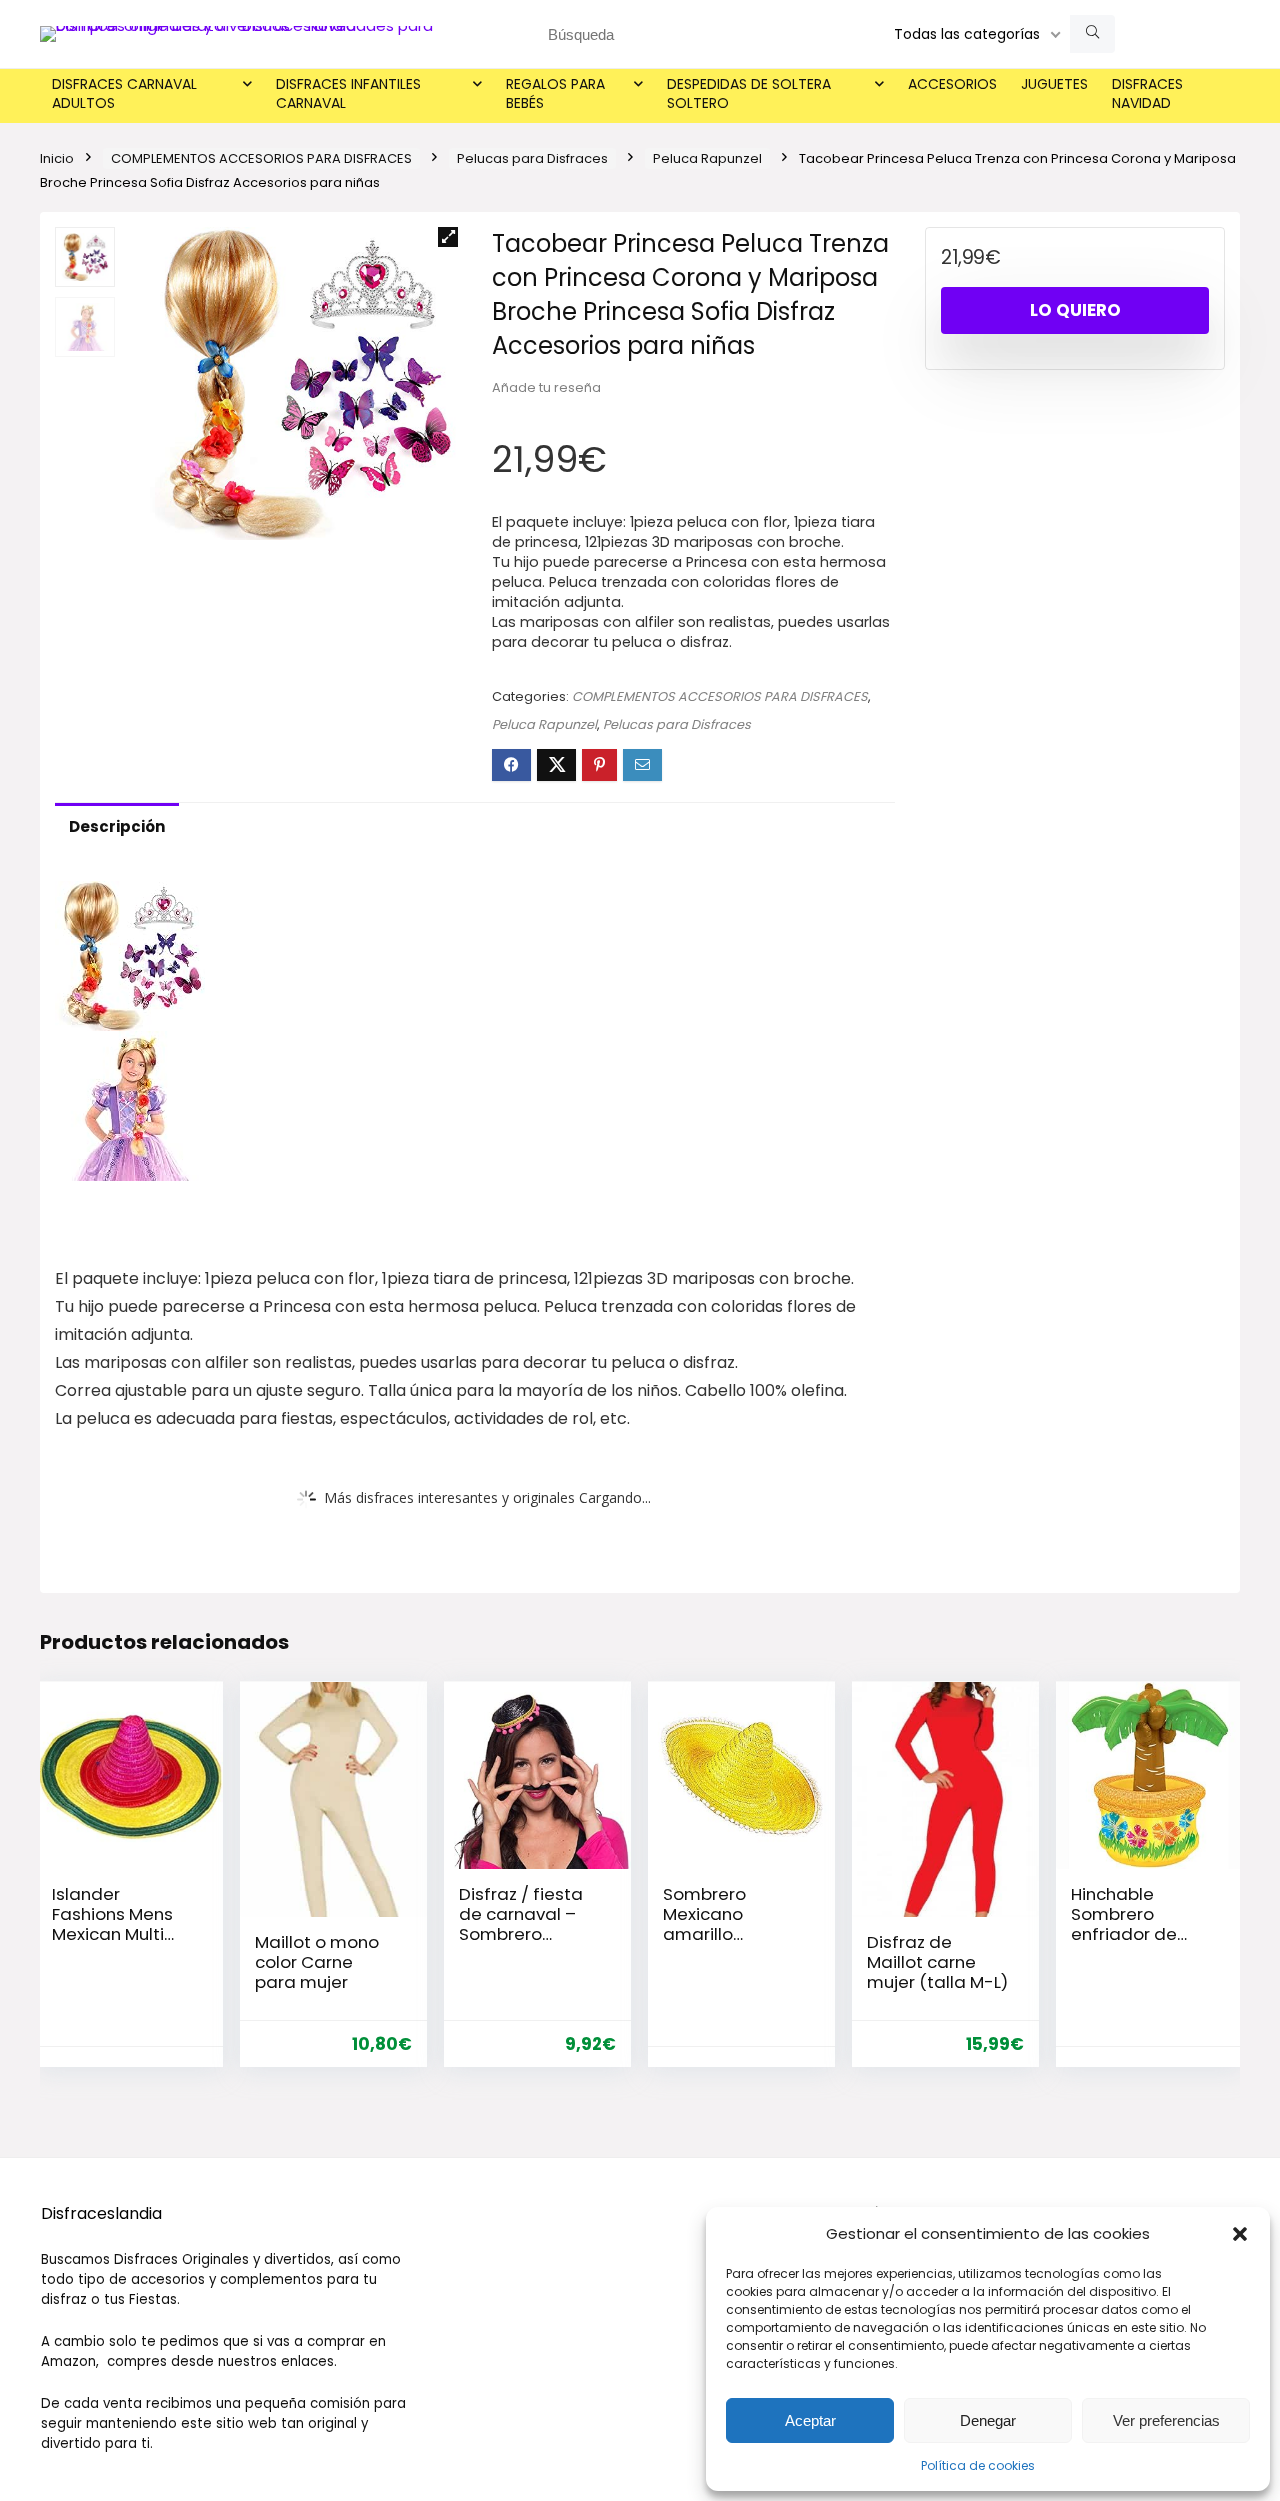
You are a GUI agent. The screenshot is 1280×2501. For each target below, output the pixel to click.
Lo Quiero (1075, 310)
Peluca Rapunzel (707, 158)
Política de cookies (978, 2465)
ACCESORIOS (952, 84)
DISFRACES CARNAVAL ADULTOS (124, 93)
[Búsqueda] (1092, 34)
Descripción (117, 826)
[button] (1240, 2234)
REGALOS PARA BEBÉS (555, 93)
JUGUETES (1054, 84)
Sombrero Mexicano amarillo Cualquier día (720, 1924)
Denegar (988, 2420)
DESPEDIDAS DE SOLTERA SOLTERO (749, 93)
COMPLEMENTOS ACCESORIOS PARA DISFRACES (261, 158)
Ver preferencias (1166, 2420)
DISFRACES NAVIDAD (1147, 93)
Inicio (57, 158)
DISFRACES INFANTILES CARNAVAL (348, 93)
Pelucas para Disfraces (532, 158)
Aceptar (810, 2420)
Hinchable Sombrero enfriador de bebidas (1124, 1924)
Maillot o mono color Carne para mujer (317, 1962)
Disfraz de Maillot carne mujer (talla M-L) (937, 1962)
